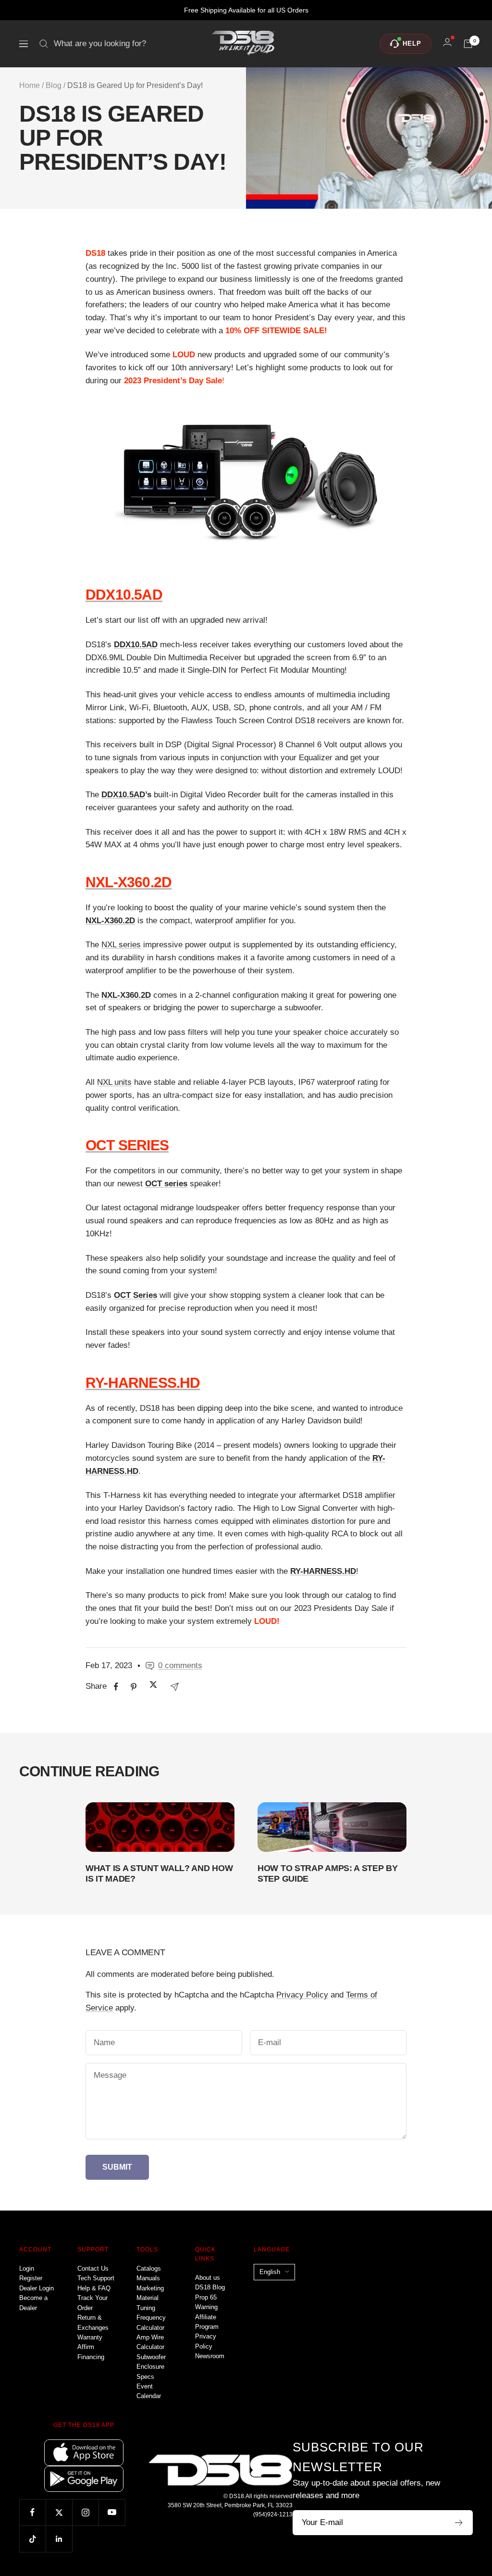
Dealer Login (37, 2288)
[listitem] (116, 1687)
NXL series (121, 945)
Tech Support (96, 2278)
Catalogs (149, 2268)
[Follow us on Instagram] (85, 2512)
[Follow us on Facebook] (32, 2512)
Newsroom (210, 2356)
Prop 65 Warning (206, 2302)
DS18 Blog (210, 2287)
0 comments (180, 1665)
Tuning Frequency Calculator (151, 2318)
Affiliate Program (207, 2322)
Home (30, 85)
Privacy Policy (302, 1995)
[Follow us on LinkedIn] (59, 2539)
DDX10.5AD (123, 795)
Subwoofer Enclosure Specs (151, 2367)
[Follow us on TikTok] (32, 2539)
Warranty (90, 2337)
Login (27, 2268)
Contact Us (93, 2268)
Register (31, 2278)
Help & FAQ (94, 2288)
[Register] (459, 2523)
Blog (54, 85)
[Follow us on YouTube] (112, 2512)
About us (208, 2278)
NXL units (114, 1082)
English (270, 2272)
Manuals (148, 2278)
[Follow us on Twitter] (59, 2512)
